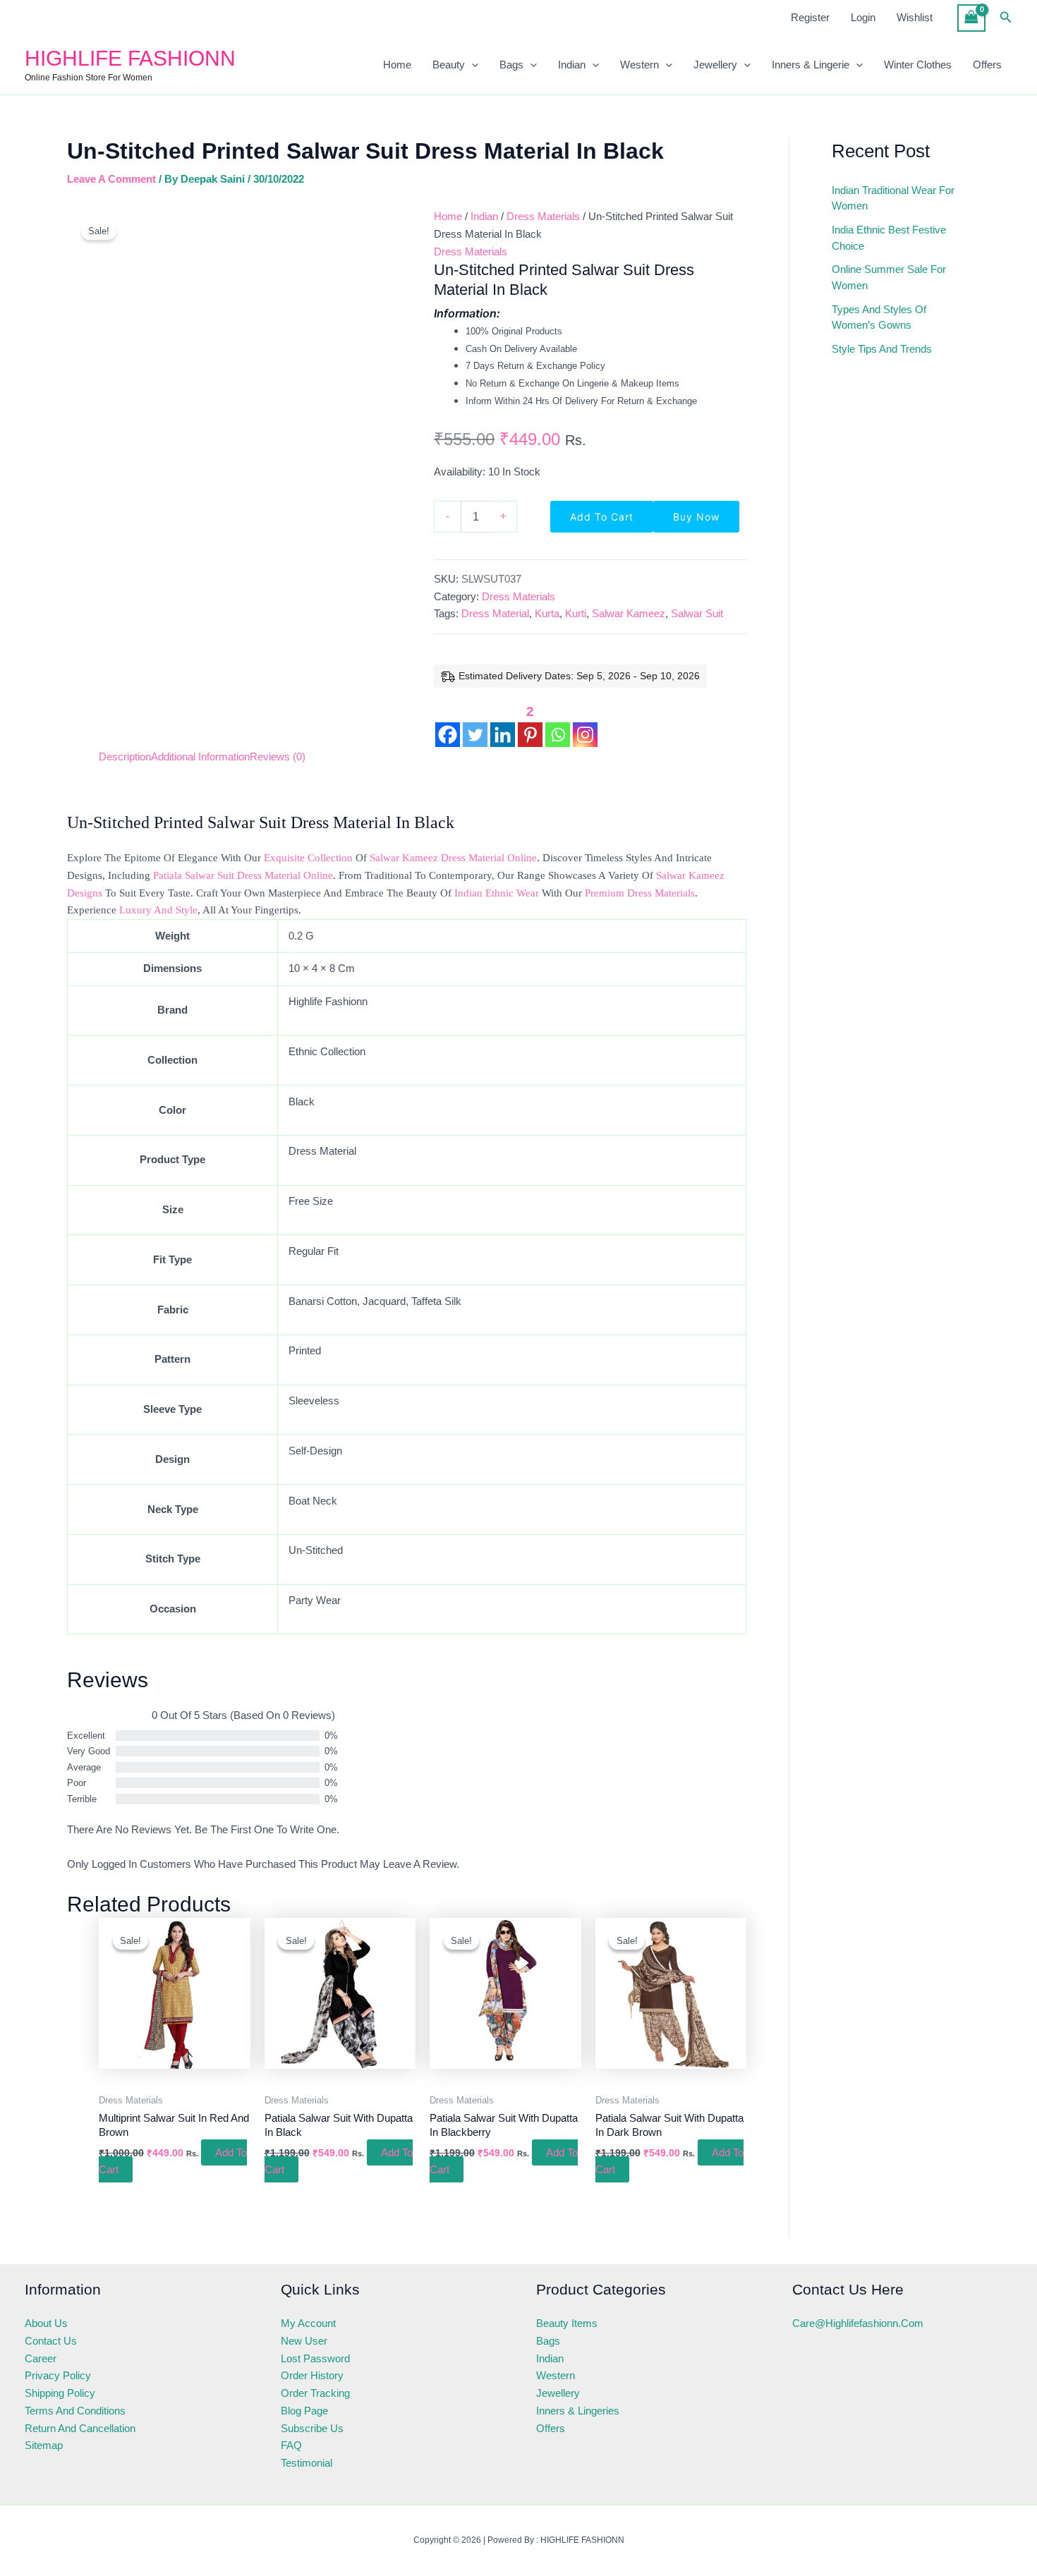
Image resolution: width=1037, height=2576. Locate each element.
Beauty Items (567, 2323)
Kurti (576, 613)
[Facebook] (448, 724)
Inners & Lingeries (578, 2411)
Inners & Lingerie (811, 65)
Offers (987, 65)
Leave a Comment (111, 179)
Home (397, 65)
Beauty (449, 65)
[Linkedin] (503, 724)
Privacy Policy (58, 2375)
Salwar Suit (697, 613)
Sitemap (44, 2445)
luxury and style (158, 910)
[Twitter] (475, 724)
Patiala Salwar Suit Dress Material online (243, 875)
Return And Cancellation (80, 2428)
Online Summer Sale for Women (889, 277)
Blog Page (304, 2411)
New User (304, 2341)
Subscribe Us (312, 2428)
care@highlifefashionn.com (858, 2323)
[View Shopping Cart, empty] (971, 18)
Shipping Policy (60, 2393)
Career (41, 2358)
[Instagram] (585, 724)
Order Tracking (315, 2393)
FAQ (291, 2445)
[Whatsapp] (558, 724)
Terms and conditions (75, 2411)
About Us (46, 2323)
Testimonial (307, 2463)
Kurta (547, 613)
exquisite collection (308, 858)
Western (639, 65)
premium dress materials (640, 893)
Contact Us (51, 2341)
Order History (312, 2375)
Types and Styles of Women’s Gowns (879, 317)
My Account (308, 2323)
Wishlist (915, 17)
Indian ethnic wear (497, 893)
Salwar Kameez (629, 613)
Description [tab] (125, 757)
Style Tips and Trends (882, 349)
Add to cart (602, 517)
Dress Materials (543, 216)
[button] (1006, 18)
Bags (511, 65)
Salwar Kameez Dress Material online (453, 858)
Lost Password (315, 2358)
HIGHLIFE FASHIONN (130, 58)
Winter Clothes (918, 65)
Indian (572, 65)
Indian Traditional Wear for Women (893, 198)
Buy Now (696, 517)
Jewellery (715, 65)
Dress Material (495, 613)
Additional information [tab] (200, 757)
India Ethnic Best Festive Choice (889, 238)
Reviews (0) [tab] (278, 757)
